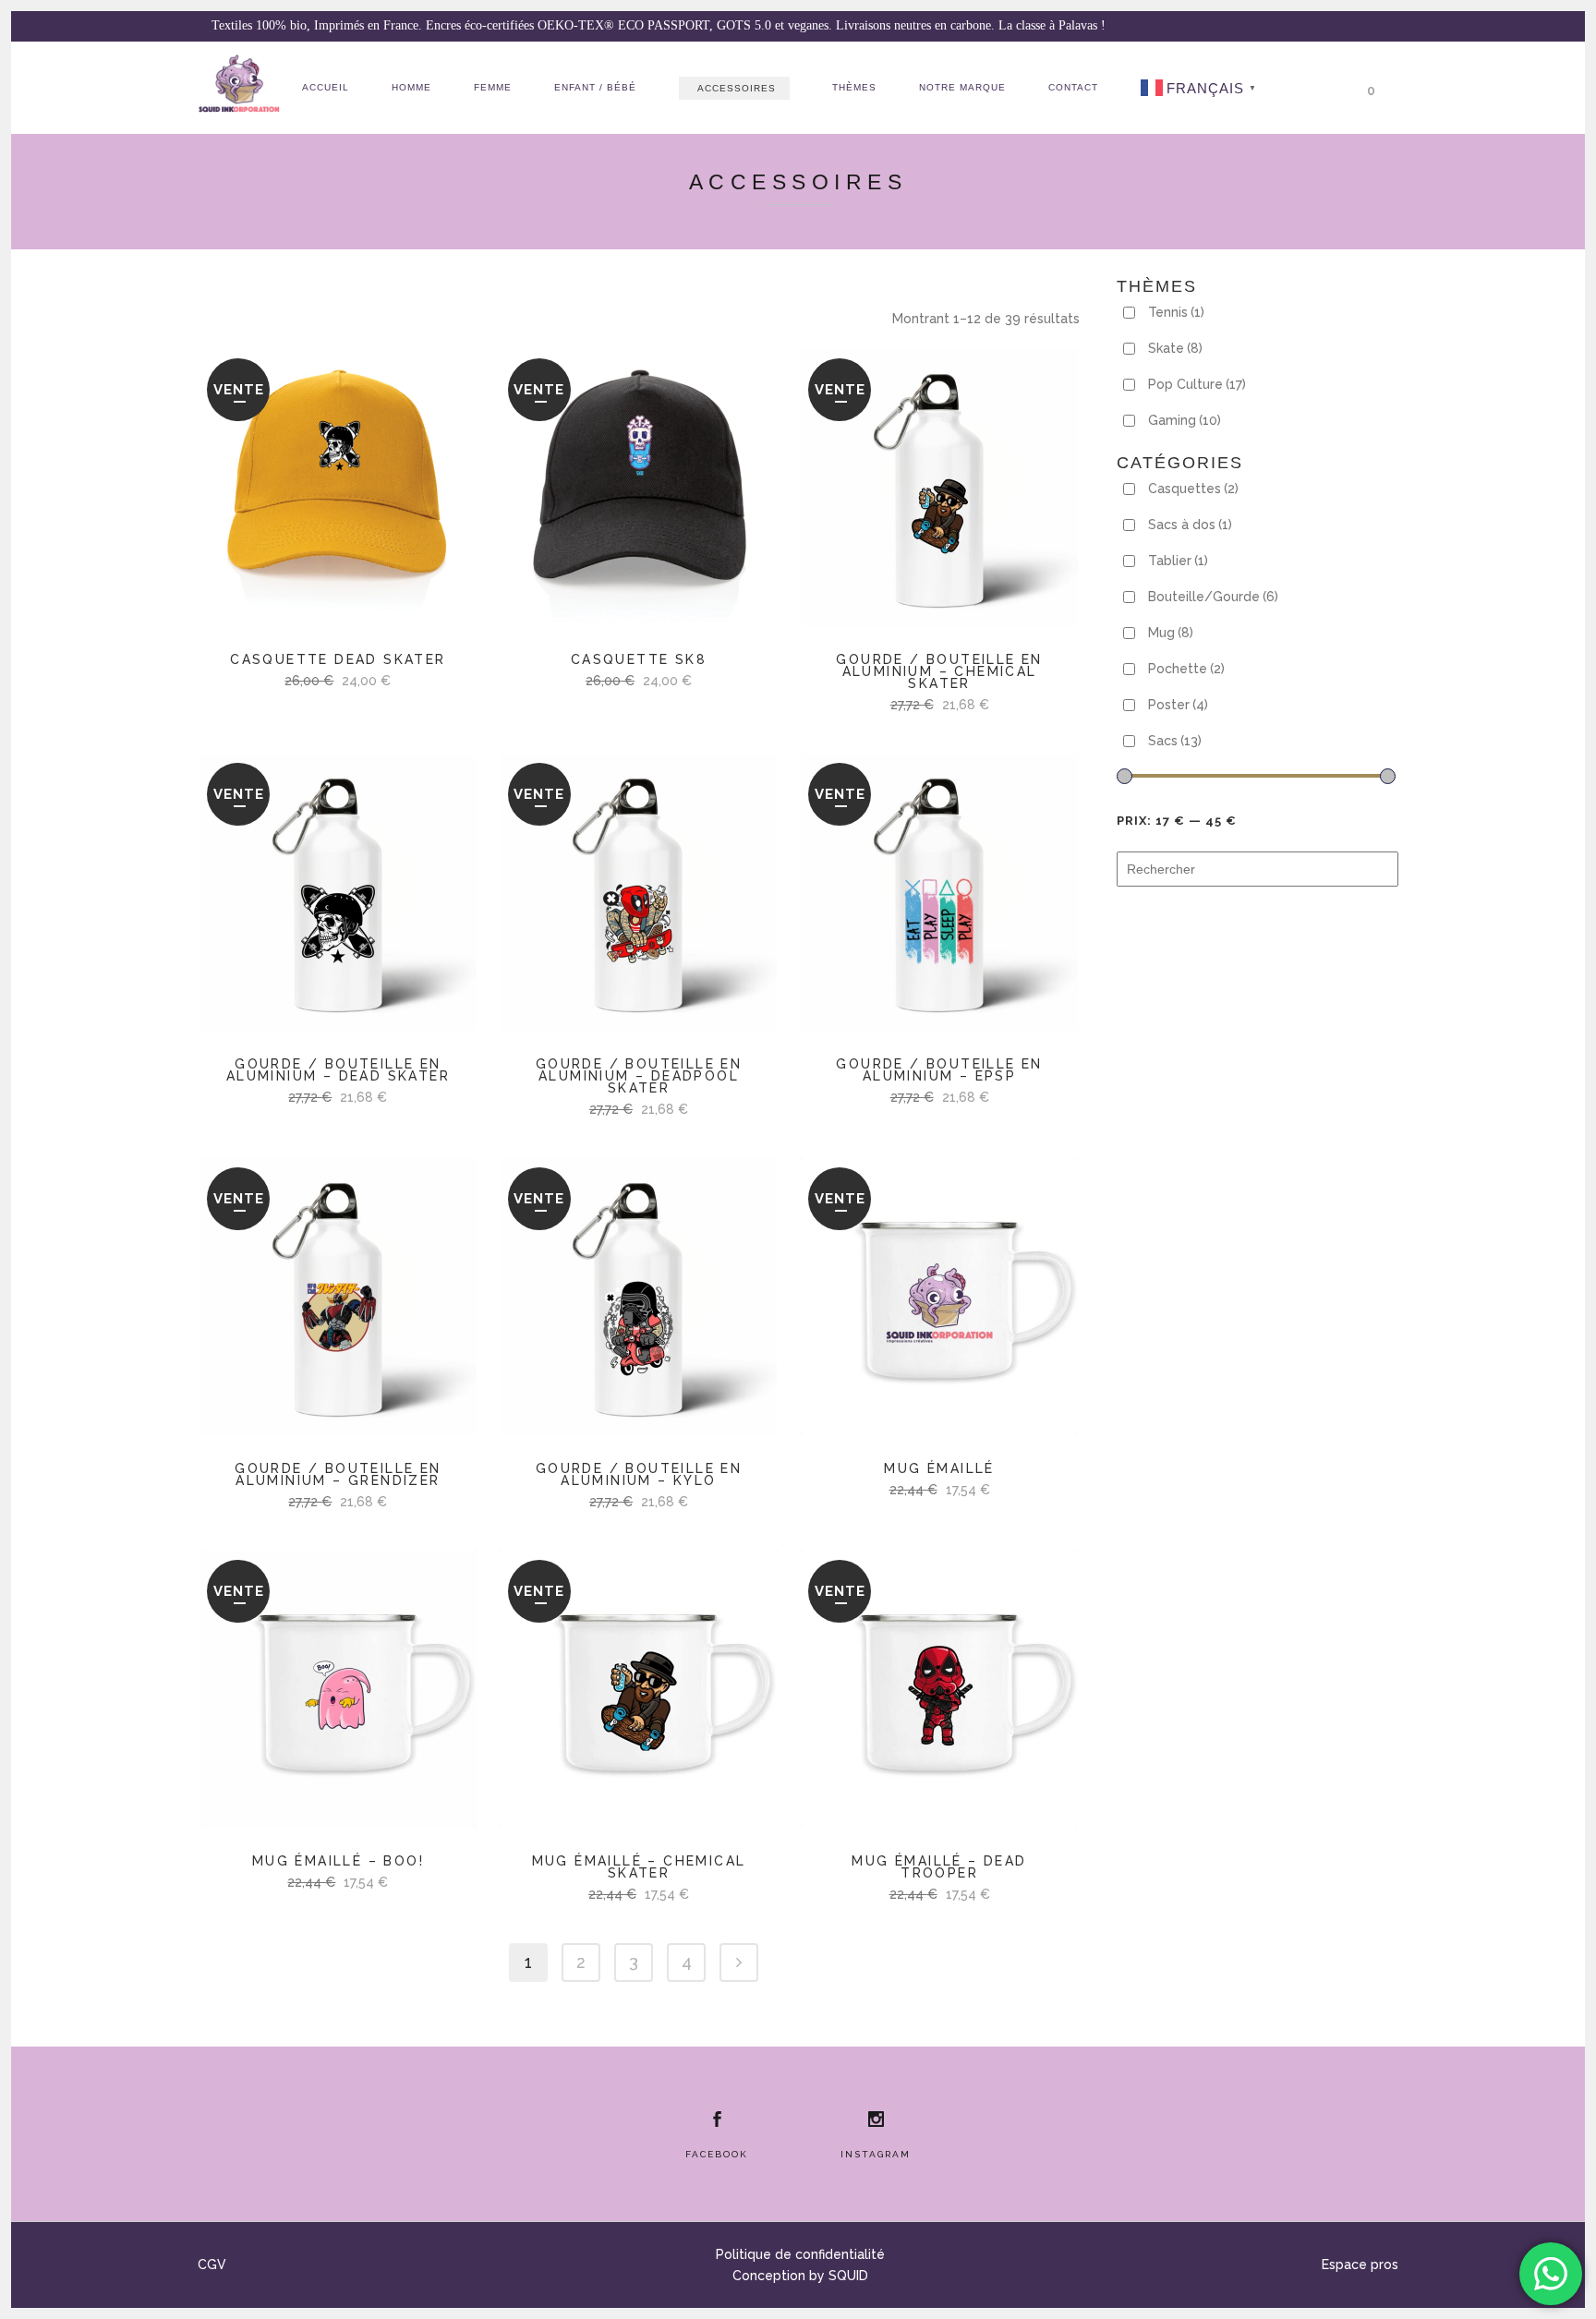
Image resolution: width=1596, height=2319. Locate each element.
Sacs (1175, 741)
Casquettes (1193, 489)
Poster (1178, 705)
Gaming (1185, 420)
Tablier (1178, 561)
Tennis (1176, 312)
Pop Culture (1197, 384)
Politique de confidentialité (800, 2254)
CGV (212, 2265)
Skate (1175, 348)
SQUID (848, 2276)
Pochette (1186, 669)
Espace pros (1360, 2265)
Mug (1171, 633)
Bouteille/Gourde (1213, 597)
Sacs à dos (1190, 525)
